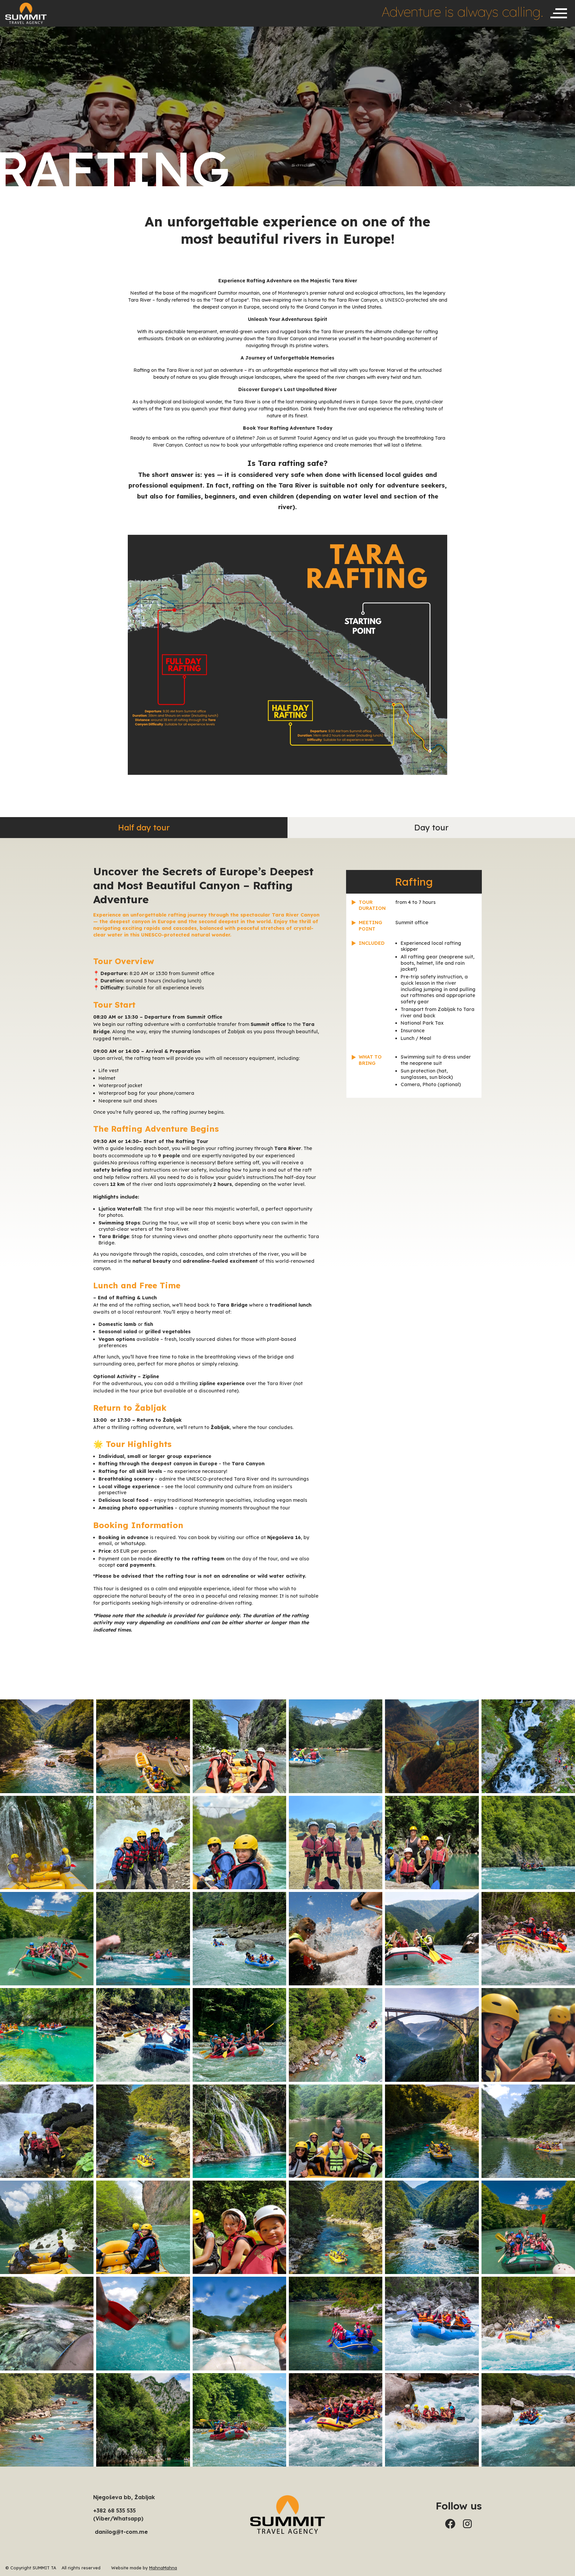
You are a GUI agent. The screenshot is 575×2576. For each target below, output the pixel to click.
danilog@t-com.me (120, 2532)
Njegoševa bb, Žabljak (124, 2497)
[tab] (144, 828)
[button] (559, 13)
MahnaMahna (163, 2568)
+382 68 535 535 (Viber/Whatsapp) (118, 2514)
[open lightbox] (47, 1746)
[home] (26, 13)
